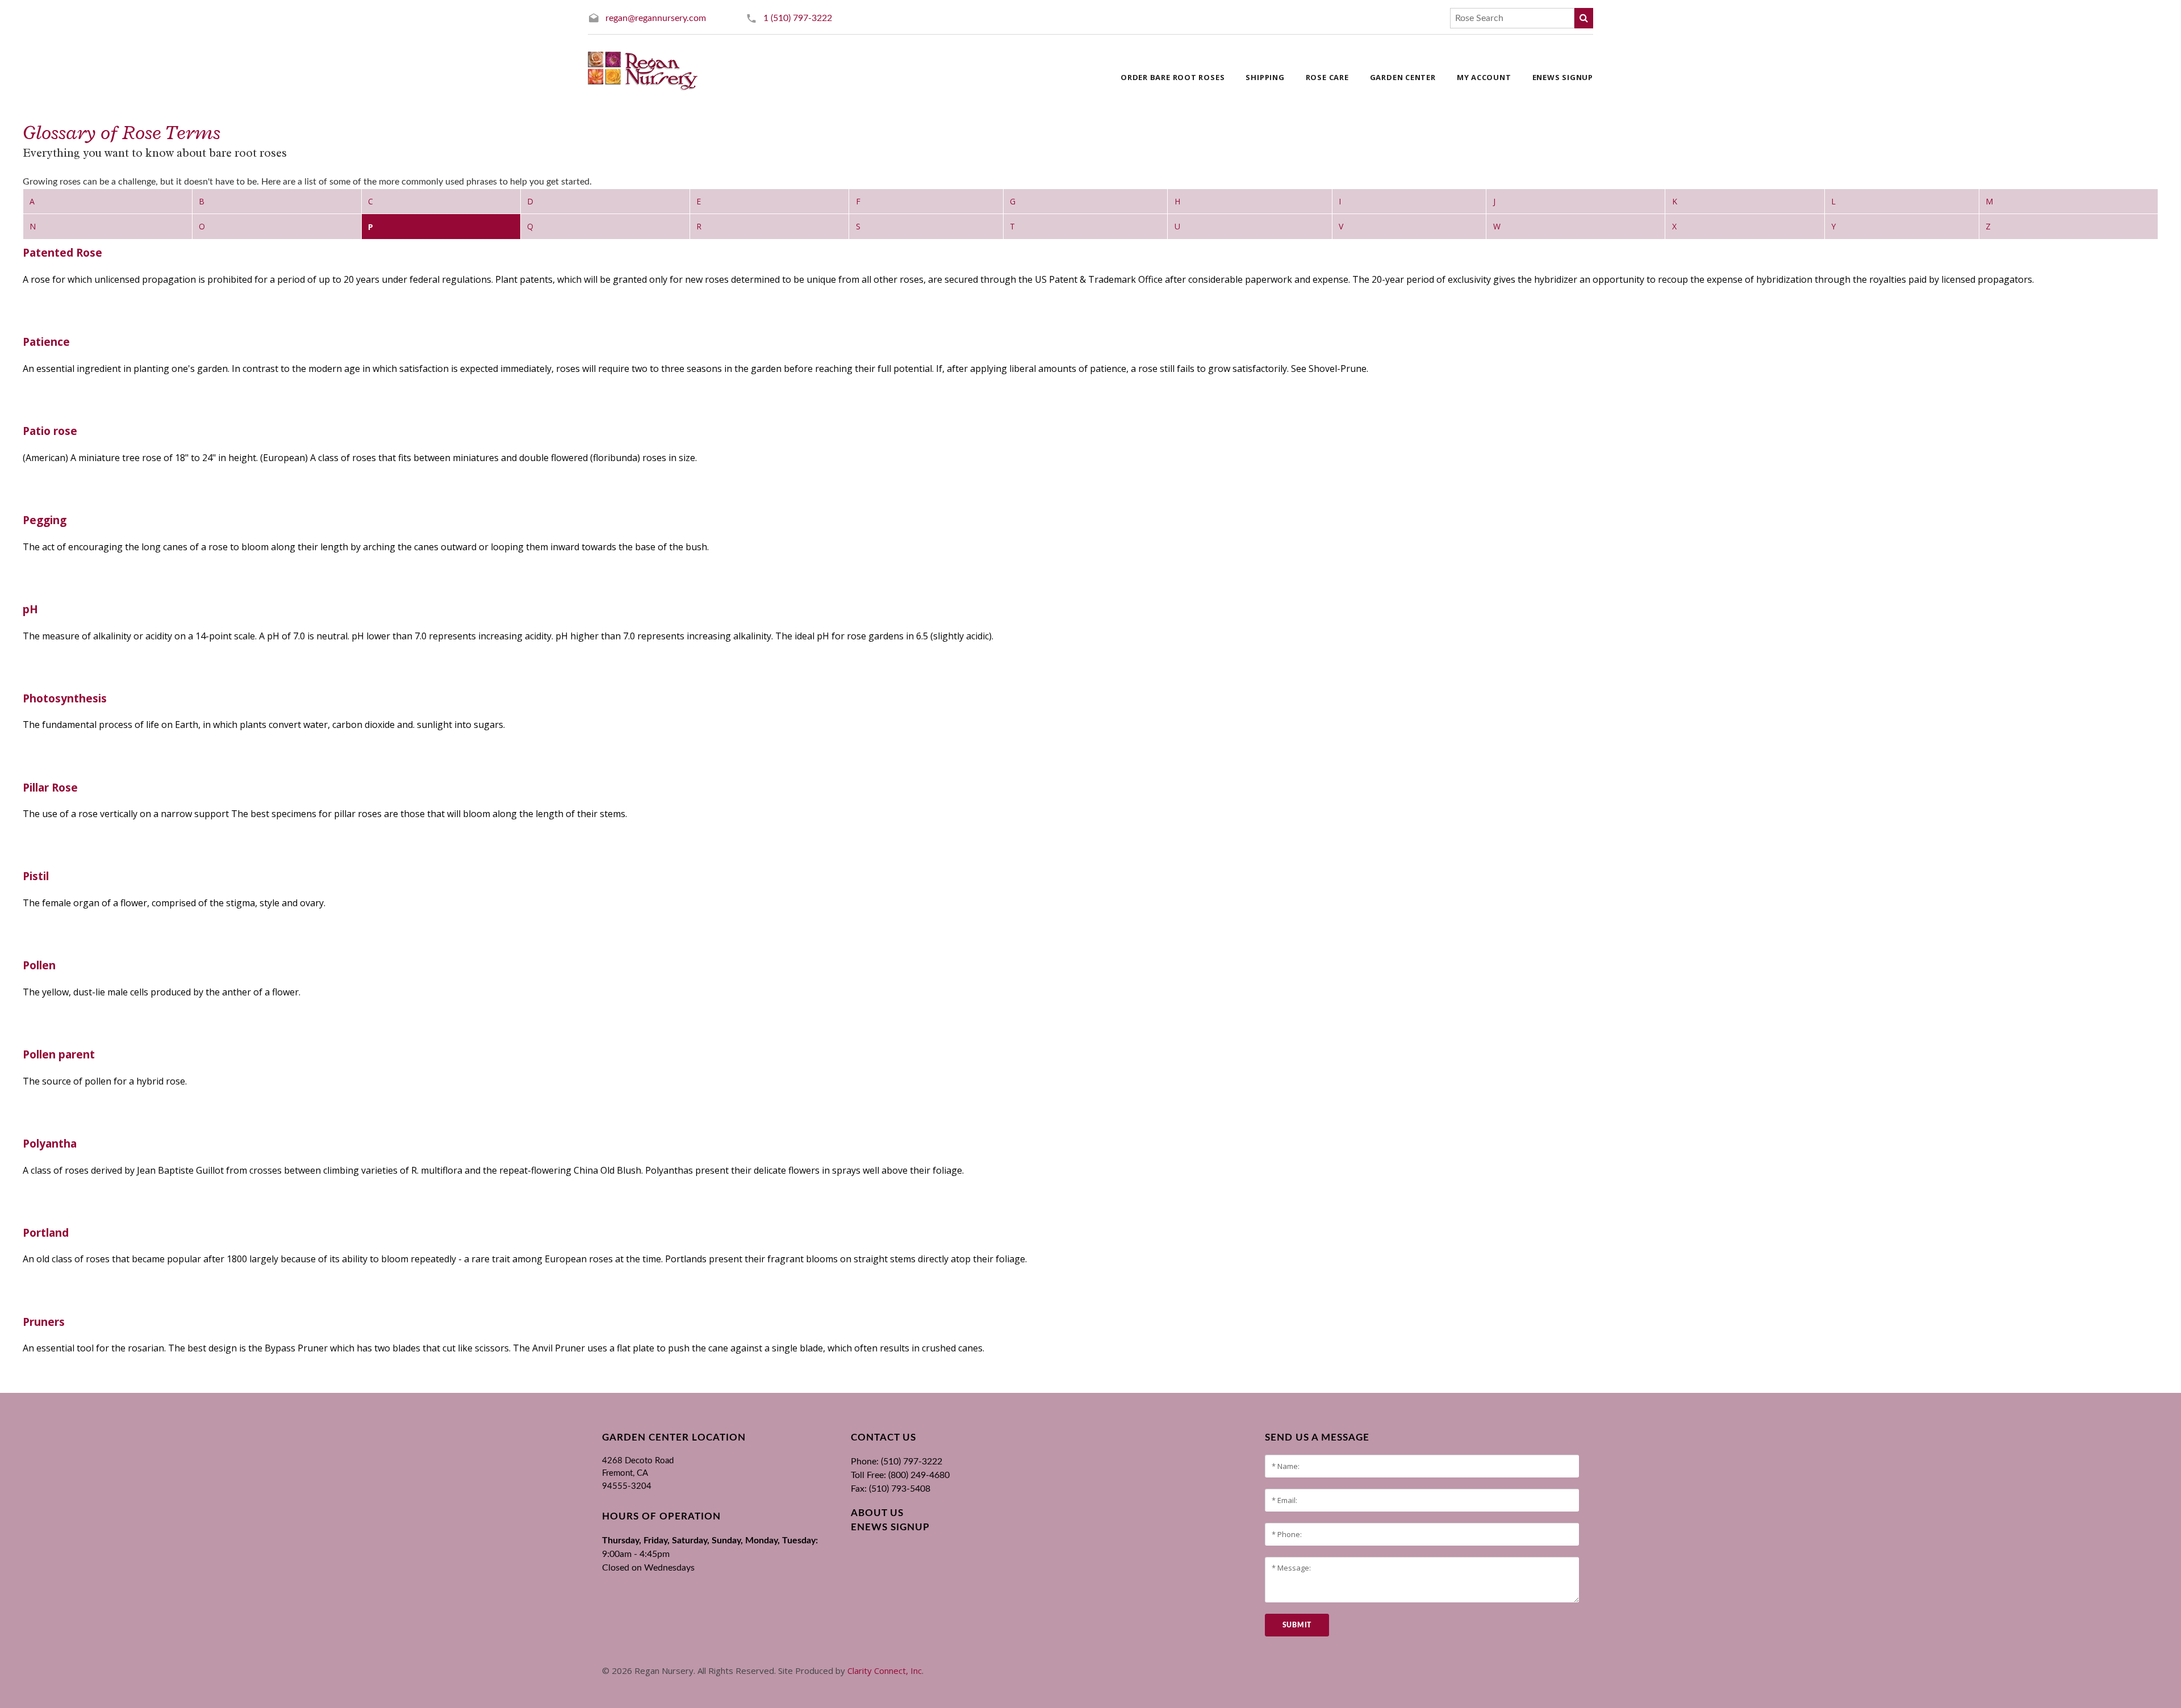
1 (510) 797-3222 (798, 18)
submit (1297, 1625)
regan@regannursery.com (656, 18)
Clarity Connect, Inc (885, 1671)
